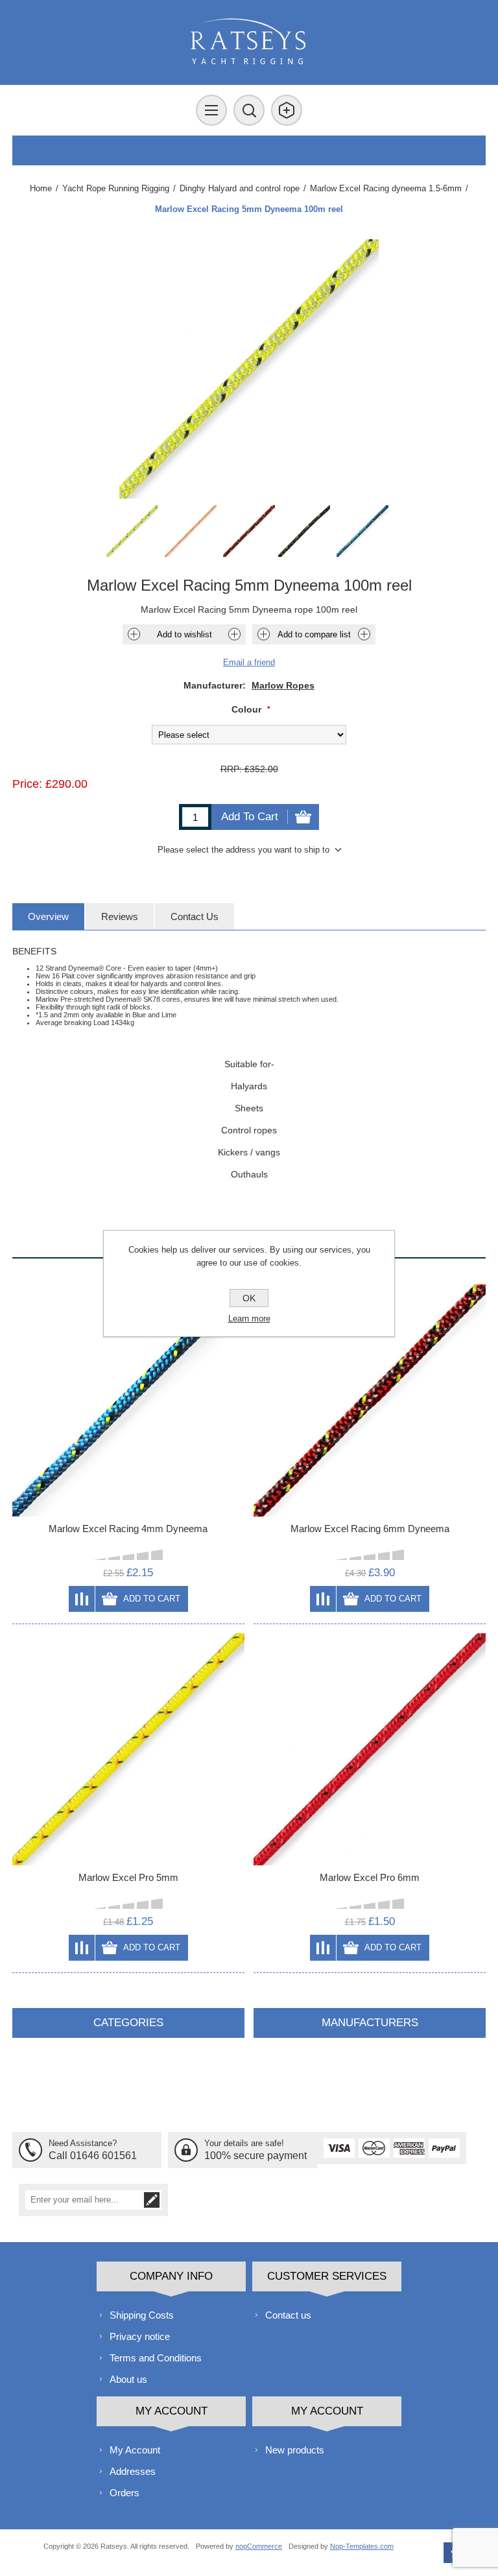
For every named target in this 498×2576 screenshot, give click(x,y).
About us (128, 2379)
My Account (135, 2450)
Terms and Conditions (156, 2358)
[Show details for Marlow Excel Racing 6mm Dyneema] (370, 1400)
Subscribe (152, 2200)
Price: (27, 784)
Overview (48, 916)
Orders (124, 2493)
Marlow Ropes (283, 685)
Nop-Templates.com (362, 2546)
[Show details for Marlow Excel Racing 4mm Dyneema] (128, 1400)
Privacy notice (140, 2336)
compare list (82, 1599)
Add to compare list (314, 634)
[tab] (48, 916)
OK (249, 1298)
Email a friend (249, 662)
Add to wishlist (184, 634)
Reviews (120, 916)
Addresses (133, 2471)
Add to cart (250, 817)
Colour (248, 709)
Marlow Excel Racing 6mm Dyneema (370, 1529)
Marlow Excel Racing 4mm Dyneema (128, 1529)
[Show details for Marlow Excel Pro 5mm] (128, 1749)
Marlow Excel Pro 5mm (128, 1877)
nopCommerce (259, 2546)
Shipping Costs (142, 2315)
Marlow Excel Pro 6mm (370, 1877)
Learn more (249, 1318)
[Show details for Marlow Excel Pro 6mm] (370, 1749)
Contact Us (195, 916)
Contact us (288, 2315)
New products (295, 2450)
